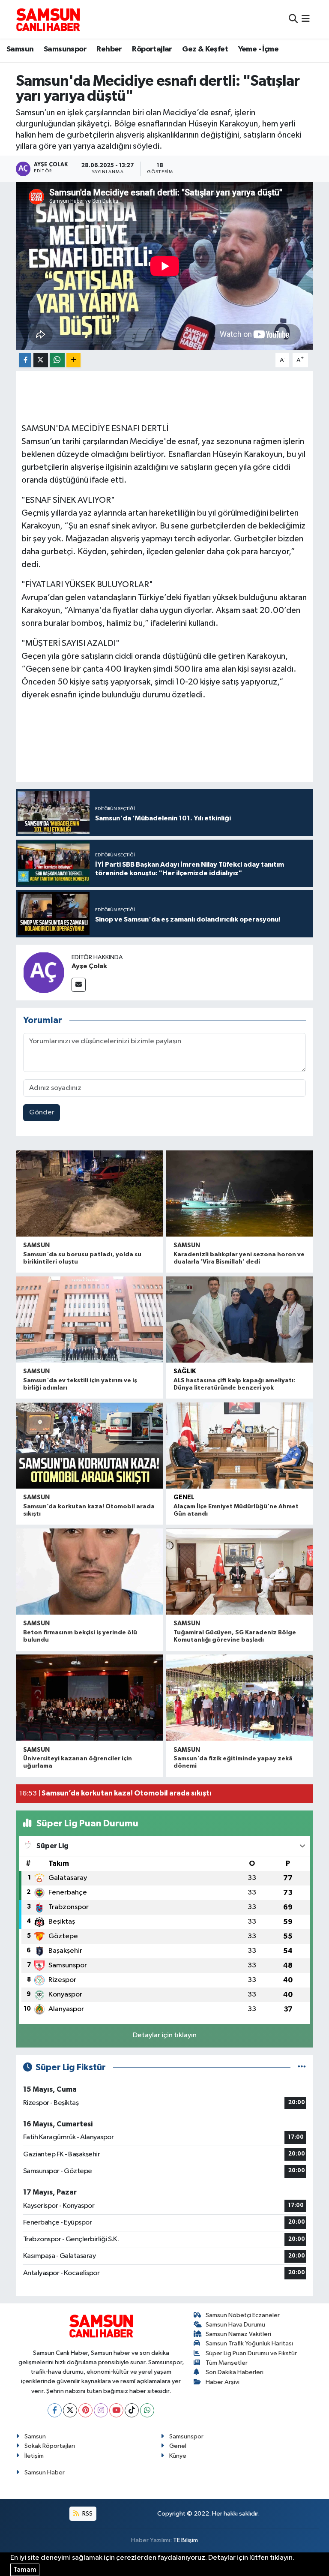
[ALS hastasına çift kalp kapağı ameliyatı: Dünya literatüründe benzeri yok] (240, 1320)
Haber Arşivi (223, 2382)
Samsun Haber (45, 2472)
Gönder (42, 1112)
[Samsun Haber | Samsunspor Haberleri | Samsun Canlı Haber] (48, 19)
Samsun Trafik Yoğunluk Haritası (249, 2343)
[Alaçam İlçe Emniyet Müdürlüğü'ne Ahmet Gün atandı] (240, 1446)
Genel (184, 1497)
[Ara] (293, 19)
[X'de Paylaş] (41, 360)
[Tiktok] (132, 2410)
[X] (70, 2410)
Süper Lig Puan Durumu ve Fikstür (251, 2353)
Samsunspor (65, 49)
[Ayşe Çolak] (44, 972)
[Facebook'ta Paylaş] (25, 360)
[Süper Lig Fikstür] (302, 2067)
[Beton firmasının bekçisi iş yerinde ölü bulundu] (89, 1572)
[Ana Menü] (306, 19)
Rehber (109, 49)
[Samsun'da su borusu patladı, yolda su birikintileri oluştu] (89, 1193)
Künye (178, 2456)
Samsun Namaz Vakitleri (238, 2334)
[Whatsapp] (147, 2410)
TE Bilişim (185, 2540)
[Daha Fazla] (73, 360)
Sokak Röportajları (50, 2446)
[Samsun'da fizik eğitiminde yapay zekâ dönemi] (240, 1698)
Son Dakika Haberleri (235, 2372)
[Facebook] (55, 2410)
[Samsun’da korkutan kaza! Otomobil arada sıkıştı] (89, 1446)
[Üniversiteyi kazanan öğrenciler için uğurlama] (89, 1698)
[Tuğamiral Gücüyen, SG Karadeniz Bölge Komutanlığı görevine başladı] (240, 1572)
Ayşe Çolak (89, 966)
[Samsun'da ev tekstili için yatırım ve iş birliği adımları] (89, 1320)
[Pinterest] (85, 2410)
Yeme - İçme (258, 49)
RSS (87, 2514)
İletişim (34, 2456)
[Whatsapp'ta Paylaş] (57, 360)
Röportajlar (152, 49)
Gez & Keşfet (205, 49)
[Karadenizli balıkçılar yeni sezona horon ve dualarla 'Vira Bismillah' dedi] (240, 1193)
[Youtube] (116, 2410)
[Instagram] (101, 2410)
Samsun (20, 49)
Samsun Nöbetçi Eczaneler (243, 2315)
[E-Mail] (79, 985)
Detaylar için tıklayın (165, 2035)
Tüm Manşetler (227, 2363)
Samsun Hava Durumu (235, 2325)
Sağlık (185, 1371)
